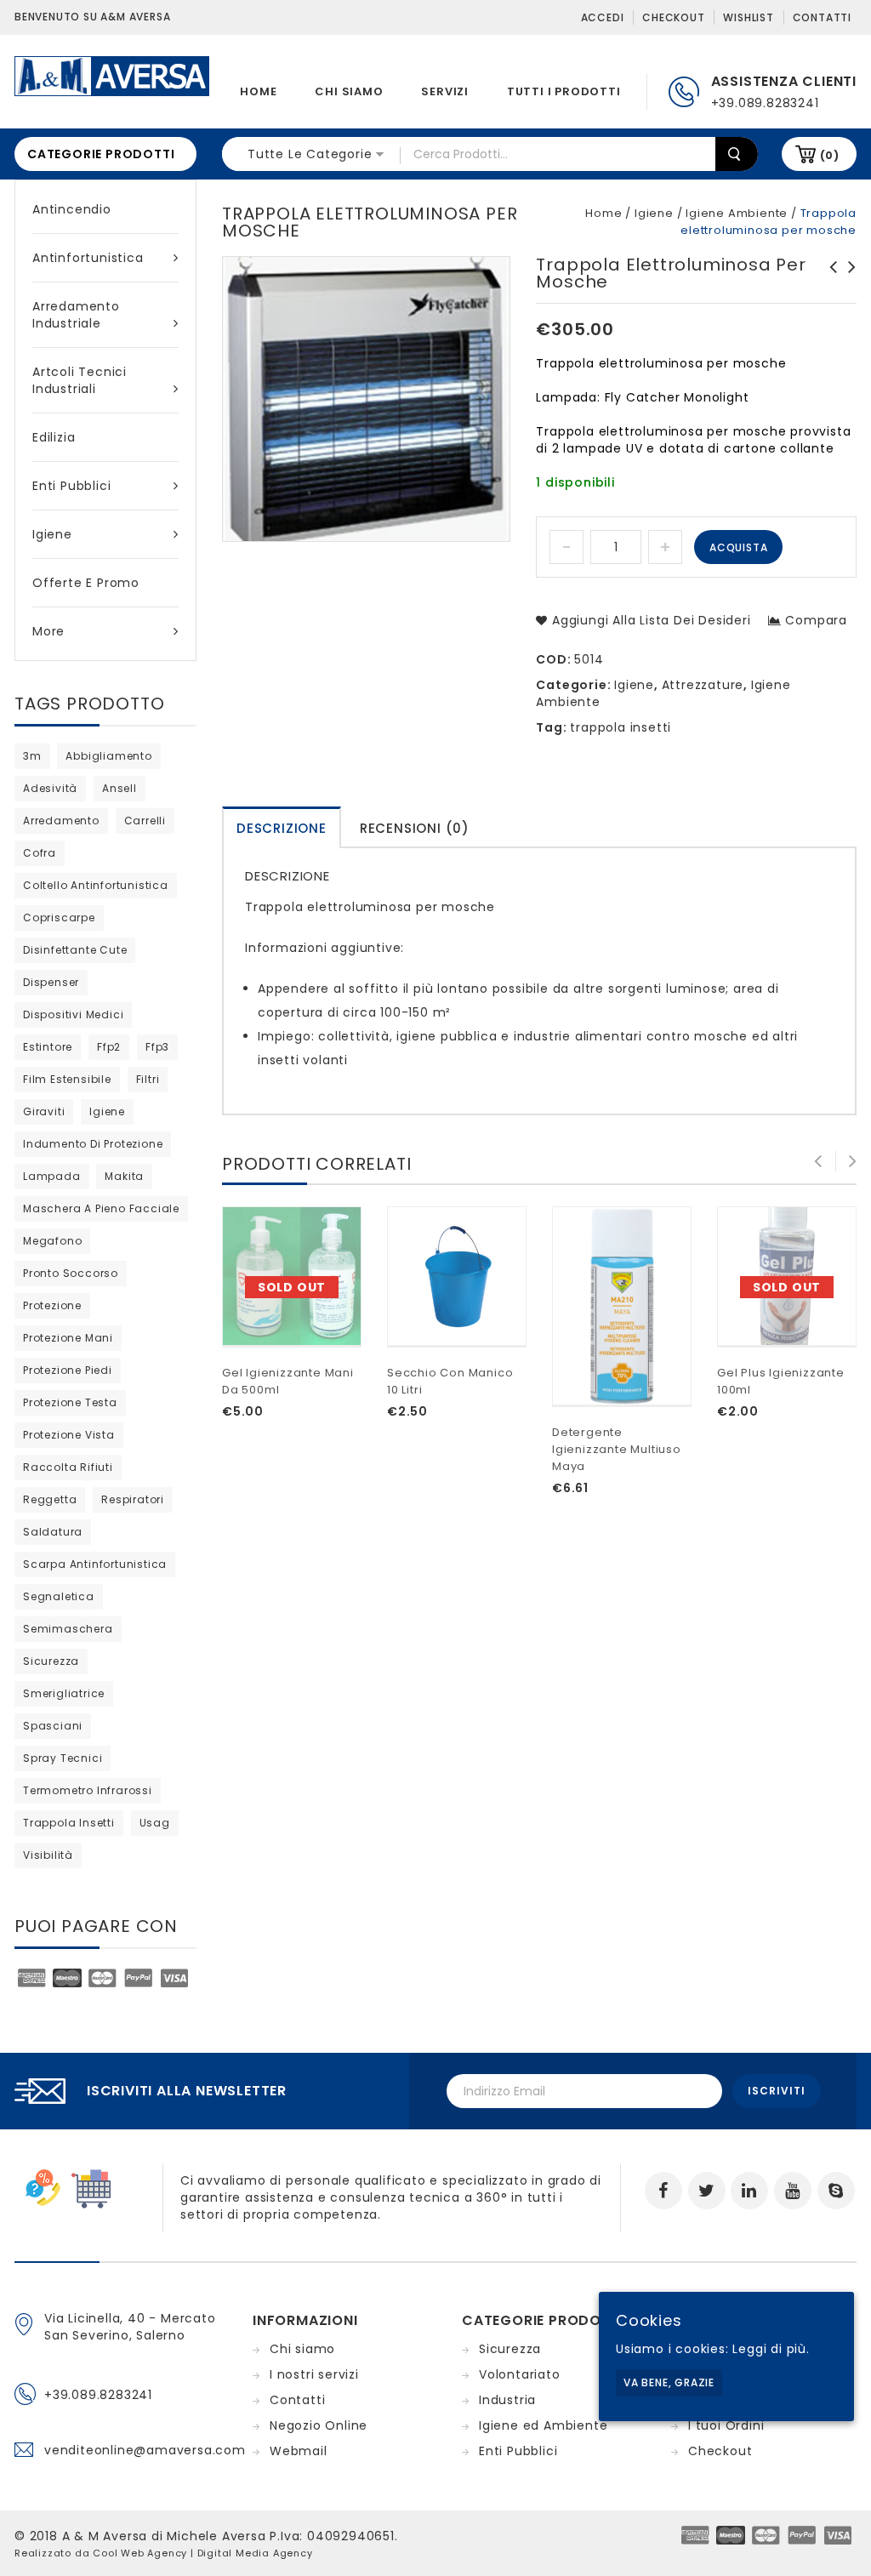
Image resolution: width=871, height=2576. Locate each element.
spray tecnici (63, 1758)
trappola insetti (621, 727)
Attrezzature (703, 685)
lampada (52, 1176)
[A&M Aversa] (112, 75)
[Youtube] (793, 2191)
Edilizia (54, 437)
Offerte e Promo (86, 583)
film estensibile (67, 1079)
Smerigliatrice (64, 1693)
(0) (830, 155)
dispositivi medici (73, 1014)
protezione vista (69, 1435)
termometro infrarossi (88, 1790)
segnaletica (59, 1596)
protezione (52, 1305)
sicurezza (51, 1661)
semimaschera (68, 1629)
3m (32, 756)
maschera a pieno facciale (101, 1208)
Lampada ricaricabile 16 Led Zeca (847, 284)
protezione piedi (68, 1370)
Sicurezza (510, 2349)
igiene (107, 1111)
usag (155, 1823)
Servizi (445, 91)
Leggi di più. (771, 2349)
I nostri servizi (314, 2374)
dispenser (51, 982)
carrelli (145, 821)
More (48, 631)
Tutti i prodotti (564, 91)
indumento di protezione (93, 1144)
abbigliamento (108, 756)
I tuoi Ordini (726, 2425)
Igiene (52, 534)
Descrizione (282, 828)
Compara (816, 620)
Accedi (603, 17)
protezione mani (68, 1338)
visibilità (48, 1855)
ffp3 (157, 1047)
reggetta (50, 1499)
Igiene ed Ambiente (543, 2425)
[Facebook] (663, 2191)
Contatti (822, 17)
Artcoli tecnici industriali (80, 380)
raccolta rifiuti (68, 1467)
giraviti (44, 1111)
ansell (120, 788)
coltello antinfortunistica (96, 885)
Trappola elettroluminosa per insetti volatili (828, 284)
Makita (124, 1176)
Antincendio (72, 209)
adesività (50, 788)
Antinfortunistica (88, 258)
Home (258, 91)
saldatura (53, 1532)
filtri (148, 1079)
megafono (52, 1241)
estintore (48, 1047)
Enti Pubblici (71, 486)
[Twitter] (707, 2191)
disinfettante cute (75, 950)
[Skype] (836, 2191)
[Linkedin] (749, 2191)
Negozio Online (319, 2425)
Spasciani (53, 1726)
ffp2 (109, 1047)
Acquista (738, 547)
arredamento (61, 821)
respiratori (133, 1499)
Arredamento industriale (76, 315)
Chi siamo (349, 91)
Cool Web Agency (140, 2553)
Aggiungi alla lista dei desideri (649, 620)
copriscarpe (59, 918)
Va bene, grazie (669, 2382)
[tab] (282, 827)
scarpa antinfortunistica (95, 1564)
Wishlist (748, 17)
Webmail (299, 2451)
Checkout (673, 17)
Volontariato (520, 2374)
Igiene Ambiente (737, 213)
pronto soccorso (71, 1273)
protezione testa (70, 1402)
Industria (507, 2400)
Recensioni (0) (415, 828)
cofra (40, 853)
